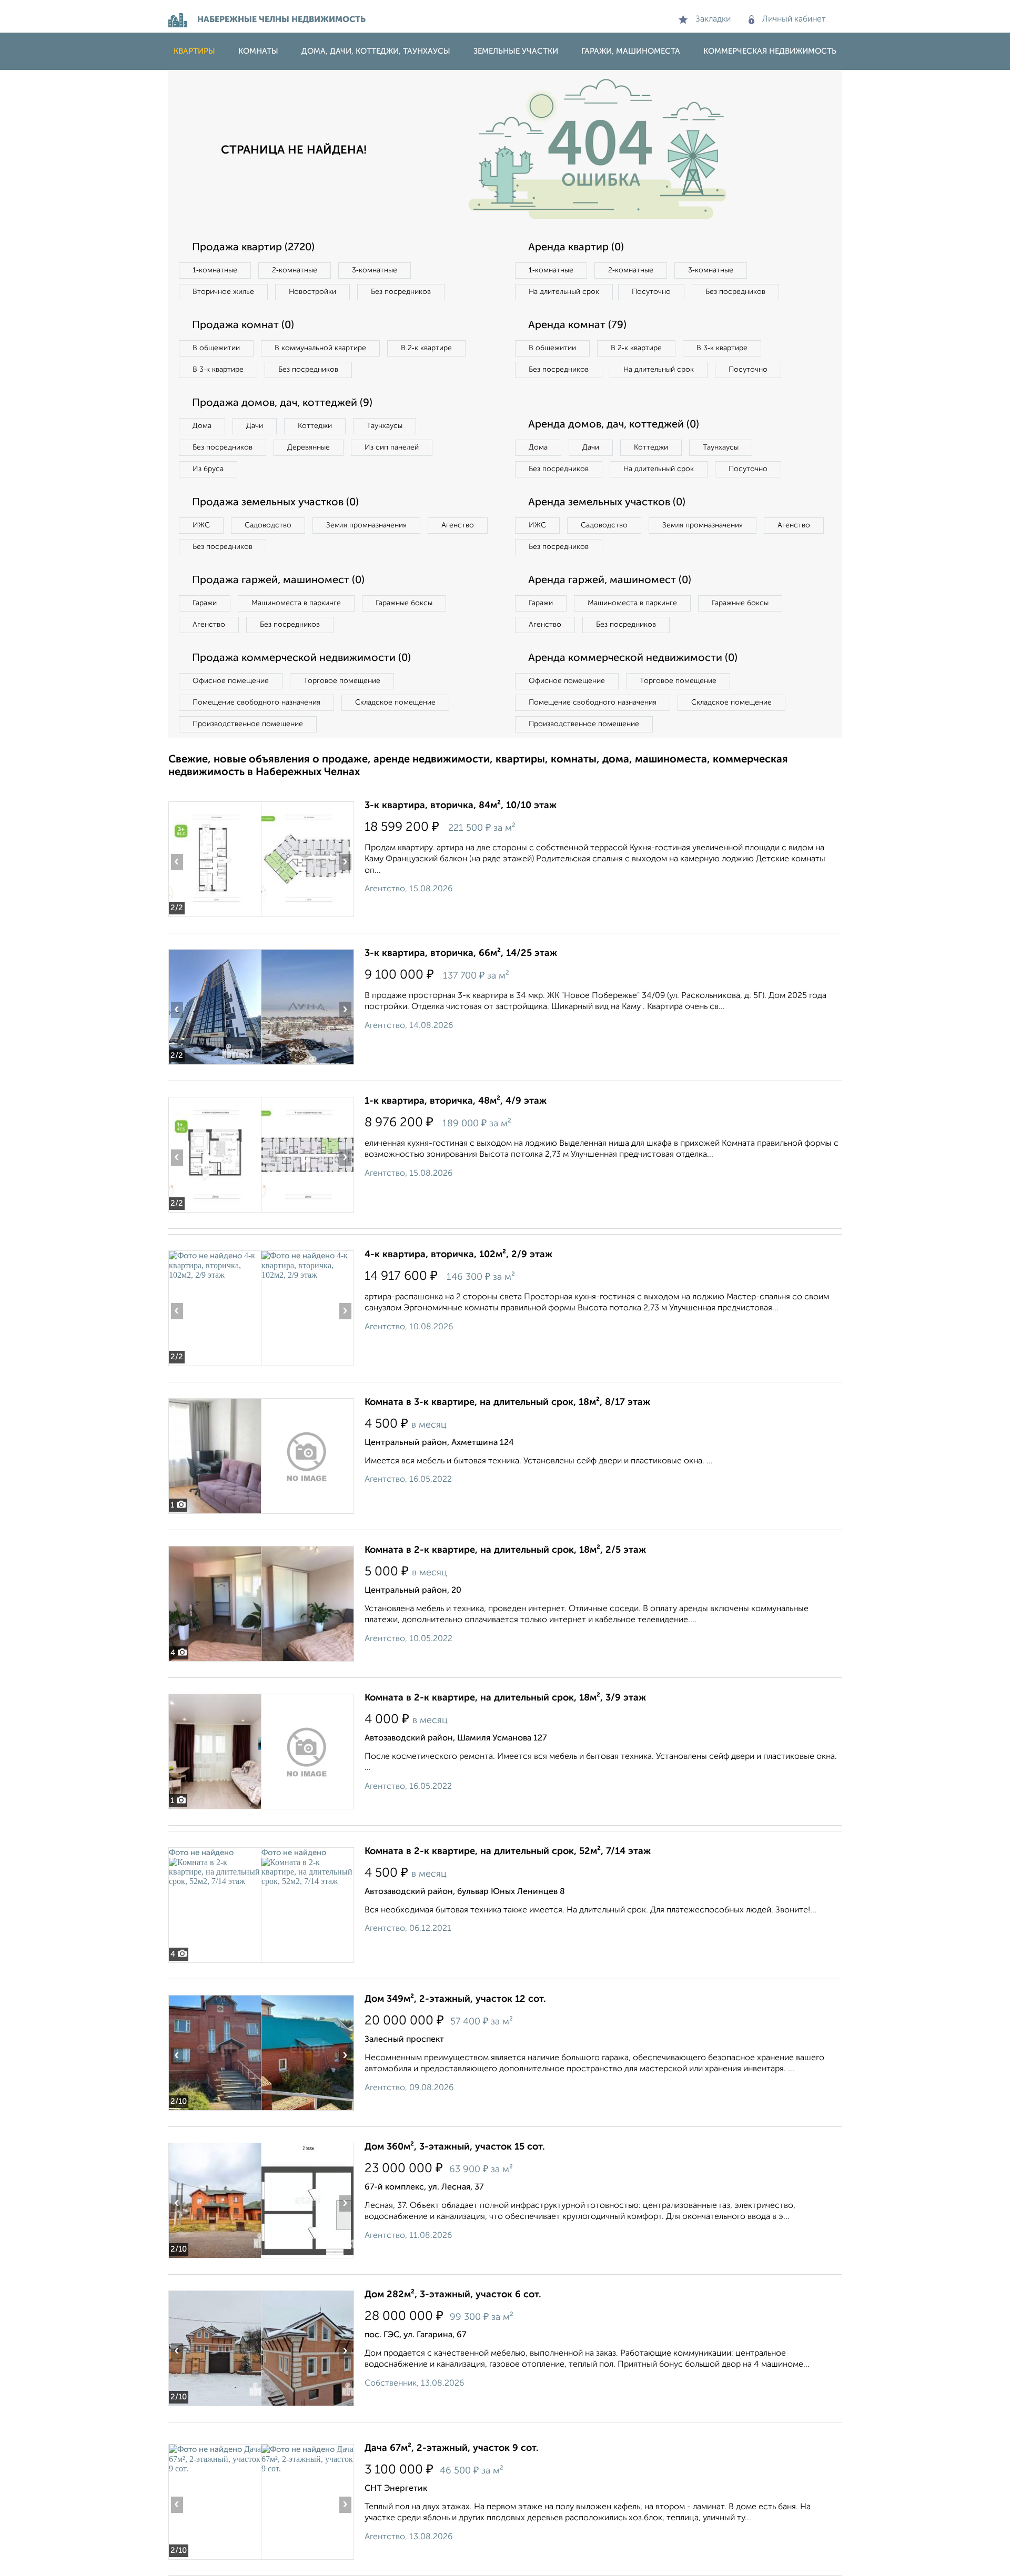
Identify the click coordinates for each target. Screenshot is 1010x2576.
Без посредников (401, 292)
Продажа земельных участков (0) (275, 503)
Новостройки (312, 292)
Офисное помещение (231, 681)
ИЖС (201, 525)
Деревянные (309, 447)
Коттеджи (315, 426)
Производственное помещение (248, 724)
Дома (202, 426)
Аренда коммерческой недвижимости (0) (633, 658)
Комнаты (258, 51)
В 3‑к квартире (218, 370)
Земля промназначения (366, 525)
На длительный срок (564, 292)
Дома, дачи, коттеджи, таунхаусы (376, 51)
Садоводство (268, 525)
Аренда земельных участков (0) (607, 503)
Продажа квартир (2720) (253, 248)
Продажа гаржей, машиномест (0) (278, 581)
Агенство (458, 525)
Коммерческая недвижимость (770, 51)
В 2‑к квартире (426, 348)
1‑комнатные (215, 270)
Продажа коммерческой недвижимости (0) (301, 658)
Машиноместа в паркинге (296, 603)
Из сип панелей (392, 447)
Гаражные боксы (404, 603)
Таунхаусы (385, 426)
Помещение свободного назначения (256, 702)
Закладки (713, 19)
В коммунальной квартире (320, 348)
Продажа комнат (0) (243, 325)
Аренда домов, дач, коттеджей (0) (614, 425)
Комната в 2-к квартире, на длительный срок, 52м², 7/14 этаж (508, 1851)
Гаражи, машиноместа (631, 51)
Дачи (255, 426)
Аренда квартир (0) (576, 248)
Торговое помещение (342, 681)
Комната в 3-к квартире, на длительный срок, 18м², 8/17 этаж (507, 1402)
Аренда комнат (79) (577, 325)
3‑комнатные (375, 270)
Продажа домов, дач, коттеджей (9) (282, 403)
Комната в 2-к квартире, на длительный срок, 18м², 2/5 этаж (505, 1550)
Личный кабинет (794, 19)
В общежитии (216, 348)
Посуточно (651, 292)
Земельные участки (516, 51)
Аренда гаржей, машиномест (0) (610, 581)
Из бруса (208, 469)
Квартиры (194, 51)
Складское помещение (395, 702)
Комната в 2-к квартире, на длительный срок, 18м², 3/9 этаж (505, 1698)
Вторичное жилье (223, 292)
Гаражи (205, 603)
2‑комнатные (295, 270)
